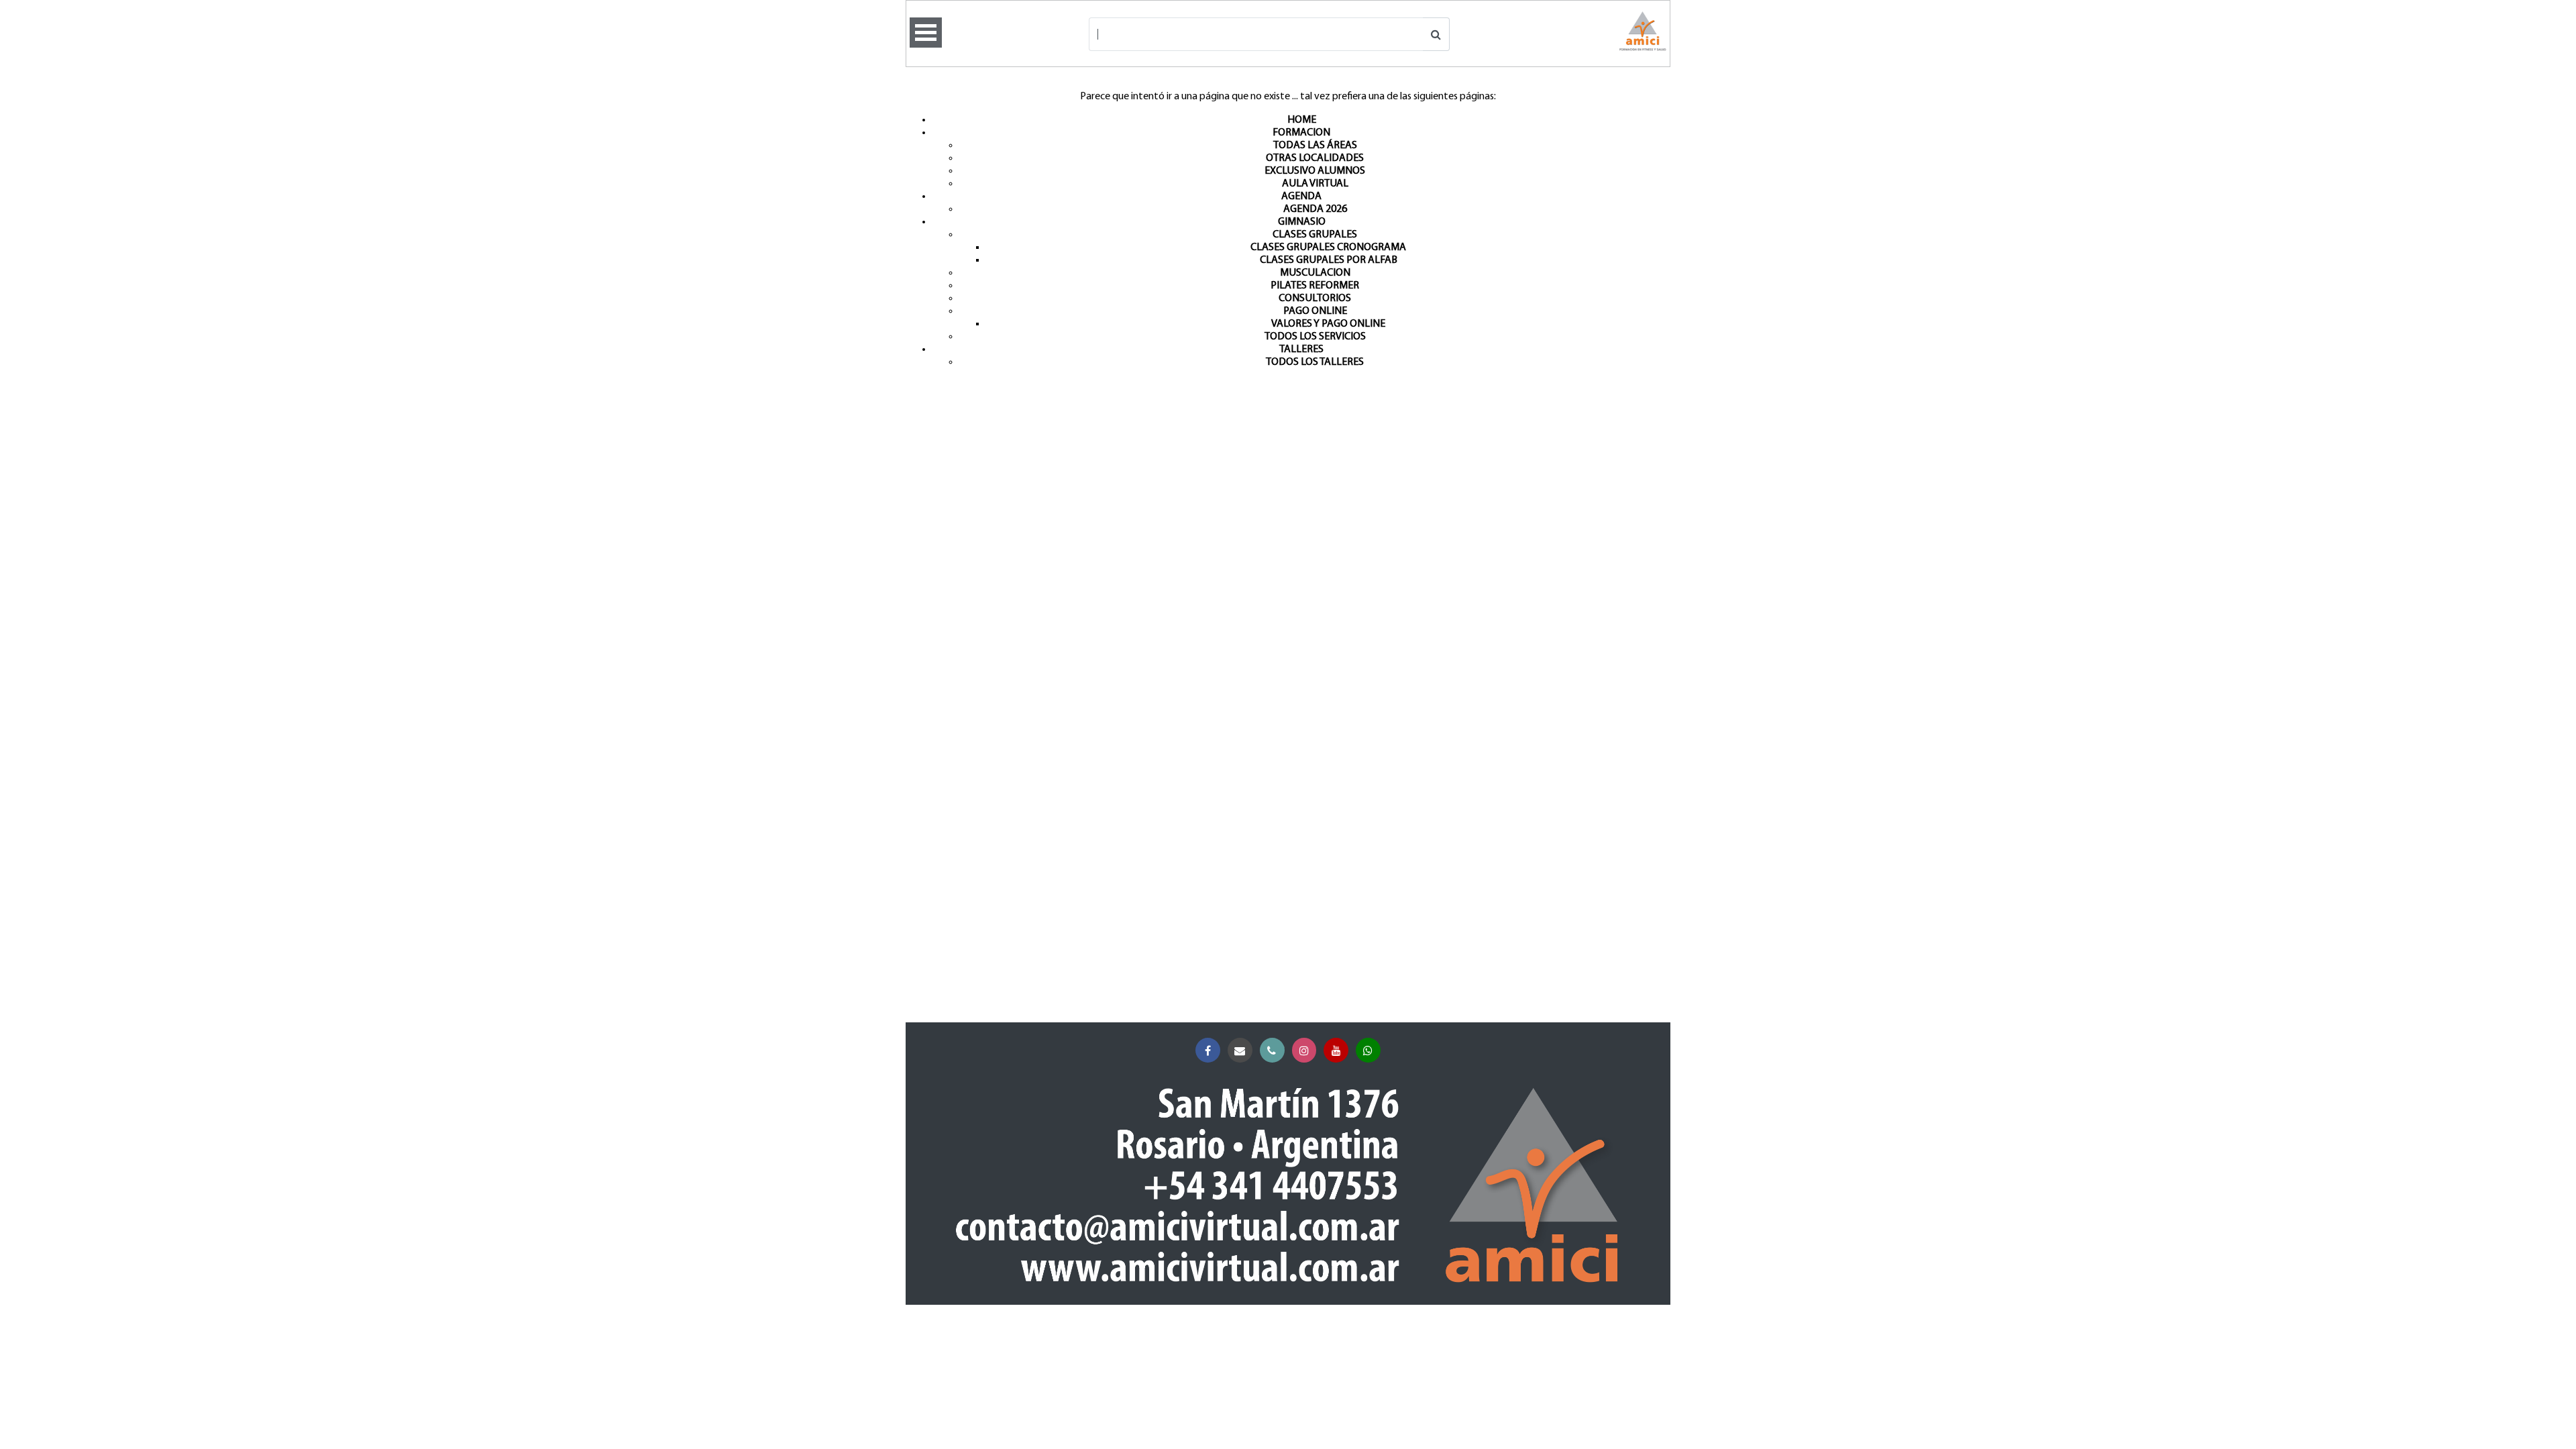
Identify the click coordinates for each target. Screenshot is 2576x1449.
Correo (1240, 1050)
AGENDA (1301, 197)
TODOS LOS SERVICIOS (1315, 337)
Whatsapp (1368, 1050)
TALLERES (1301, 350)
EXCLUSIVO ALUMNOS (1315, 171)
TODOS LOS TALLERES (1315, 362)
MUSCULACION (1315, 273)
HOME (1302, 120)
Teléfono (1272, 1050)
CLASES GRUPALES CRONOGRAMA (1328, 248)
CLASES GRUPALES (1315, 235)
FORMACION (1301, 133)
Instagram (1304, 1050)
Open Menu (926, 33)
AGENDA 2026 (1315, 209)
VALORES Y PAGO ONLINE (1328, 324)
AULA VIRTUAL (1315, 184)
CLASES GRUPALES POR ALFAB (1329, 260)
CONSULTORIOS (1315, 299)
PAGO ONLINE (1315, 311)
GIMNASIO (1302, 222)
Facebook (1208, 1050)
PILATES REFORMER (1315, 286)
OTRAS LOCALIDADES (1315, 158)
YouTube (1336, 1050)
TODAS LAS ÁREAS (1315, 146)
